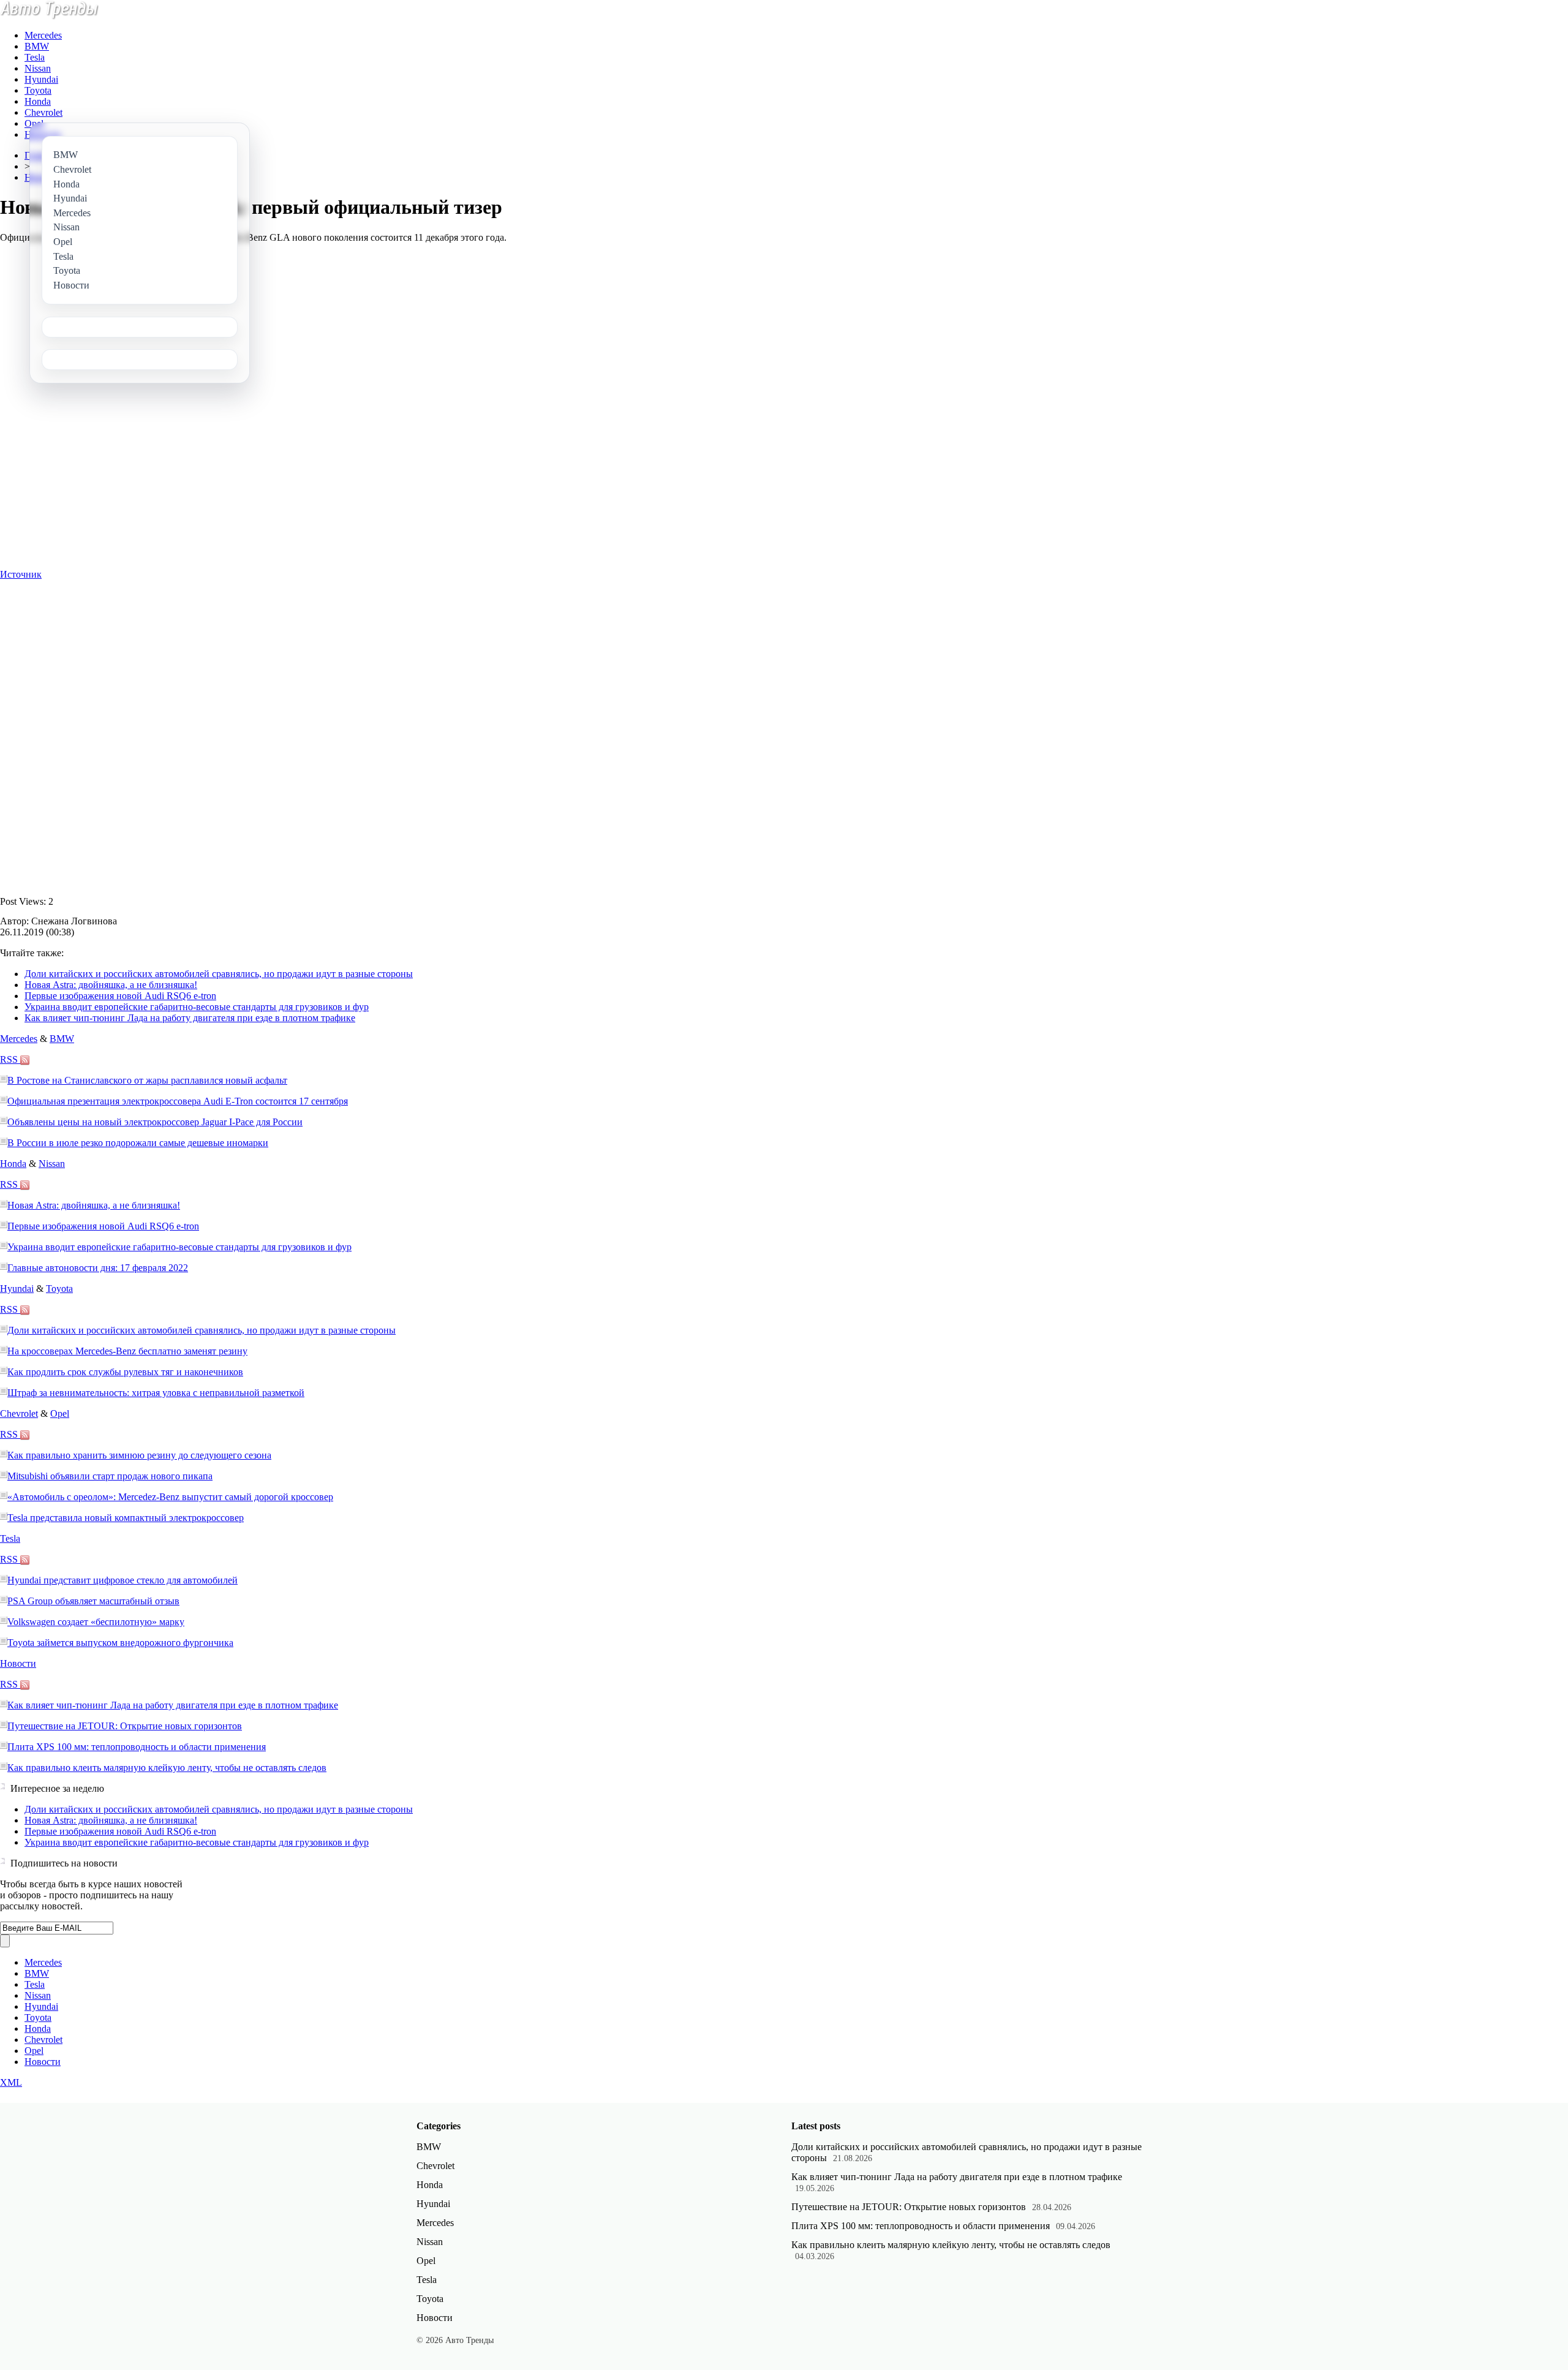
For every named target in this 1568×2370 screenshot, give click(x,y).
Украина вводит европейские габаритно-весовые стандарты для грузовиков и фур (197, 1007)
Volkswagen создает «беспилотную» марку (96, 1622)
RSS (10, 1059)
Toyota (38, 90)
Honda (38, 101)
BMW (37, 46)
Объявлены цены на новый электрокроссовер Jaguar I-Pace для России (155, 1122)
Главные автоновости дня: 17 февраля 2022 (98, 1268)
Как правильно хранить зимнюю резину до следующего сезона (139, 1455)
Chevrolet (43, 112)
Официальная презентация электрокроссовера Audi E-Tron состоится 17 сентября (178, 1101)
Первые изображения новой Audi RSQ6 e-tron (120, 996)
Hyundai (41, 79)
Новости (18, 1663)
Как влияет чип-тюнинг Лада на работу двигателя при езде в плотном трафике (190, 1018)
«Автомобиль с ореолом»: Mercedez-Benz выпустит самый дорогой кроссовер (170, 1497)
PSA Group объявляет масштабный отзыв (93, 1601)
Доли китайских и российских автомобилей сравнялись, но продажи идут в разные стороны (219, 974)
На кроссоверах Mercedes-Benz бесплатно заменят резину (127, 1351)
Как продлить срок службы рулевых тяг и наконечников (125, 1372)
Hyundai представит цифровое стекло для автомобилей (123, 1580)
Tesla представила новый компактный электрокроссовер (126, 1518)
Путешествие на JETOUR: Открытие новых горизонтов (125, 1726)
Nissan (38, 68)
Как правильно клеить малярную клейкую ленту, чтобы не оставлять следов (167, 1768)
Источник (21, 574)
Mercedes (43, 35)
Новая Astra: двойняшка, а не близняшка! (111, 985)
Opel (34, 123)
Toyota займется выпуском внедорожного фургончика (120, 1643)
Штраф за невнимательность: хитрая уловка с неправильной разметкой (156, 1393)
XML (11, 2082)
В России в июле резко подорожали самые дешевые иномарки (138, 1143)
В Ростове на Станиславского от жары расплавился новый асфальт (147, 1080)
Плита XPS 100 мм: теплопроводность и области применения (137, 1747)
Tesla (35, 57)
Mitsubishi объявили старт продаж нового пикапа (110, 1476)
